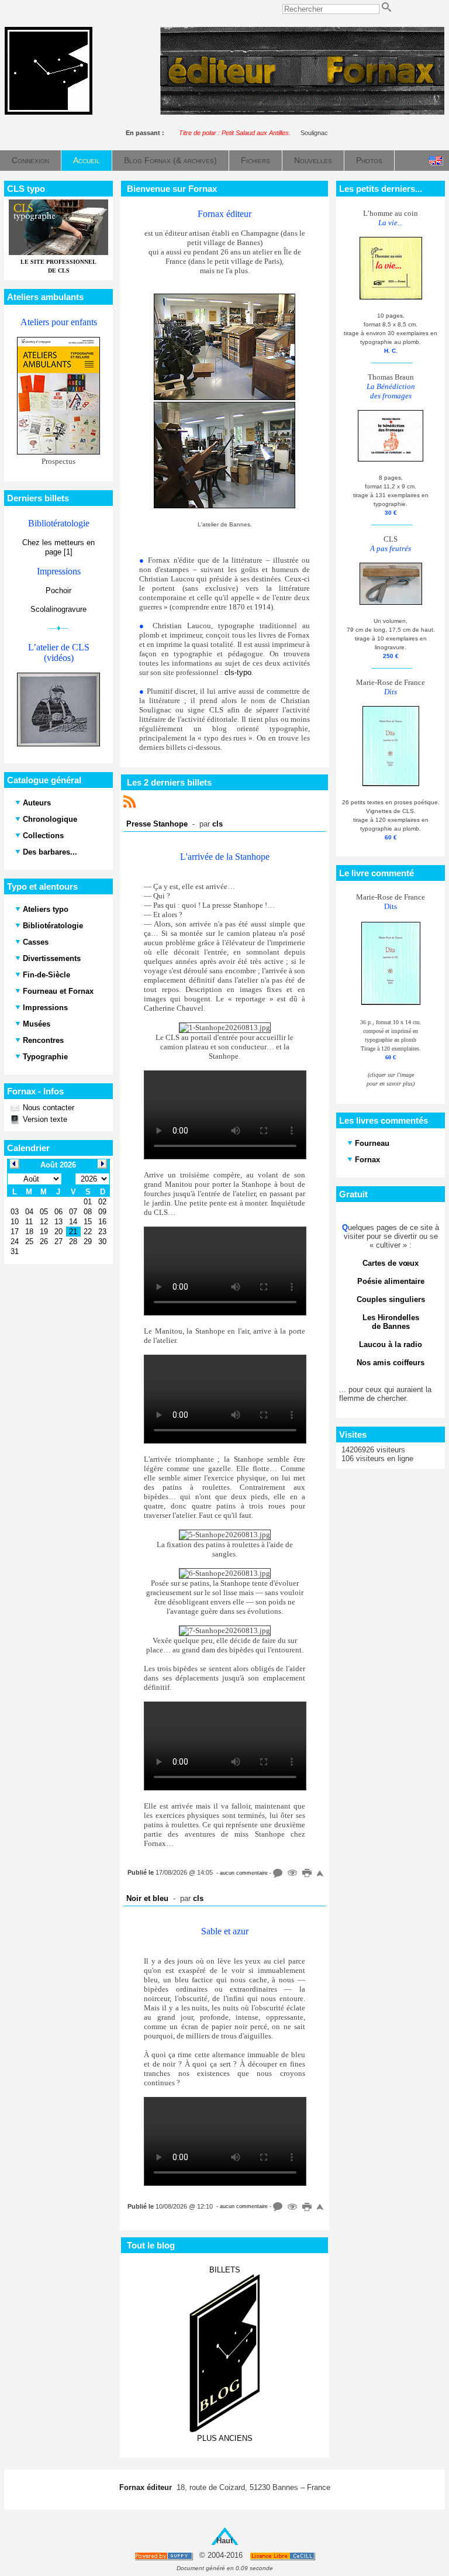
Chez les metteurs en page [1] (58, 547)
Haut (224, 2541)
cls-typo (238, 672)
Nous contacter (47, 1108)
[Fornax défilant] (302, 112)
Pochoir (58, 590)
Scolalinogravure (58, 609)
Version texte (44, 1119)
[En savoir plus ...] (283, 2556)
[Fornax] (49, 112)
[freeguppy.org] (165, 2556)
